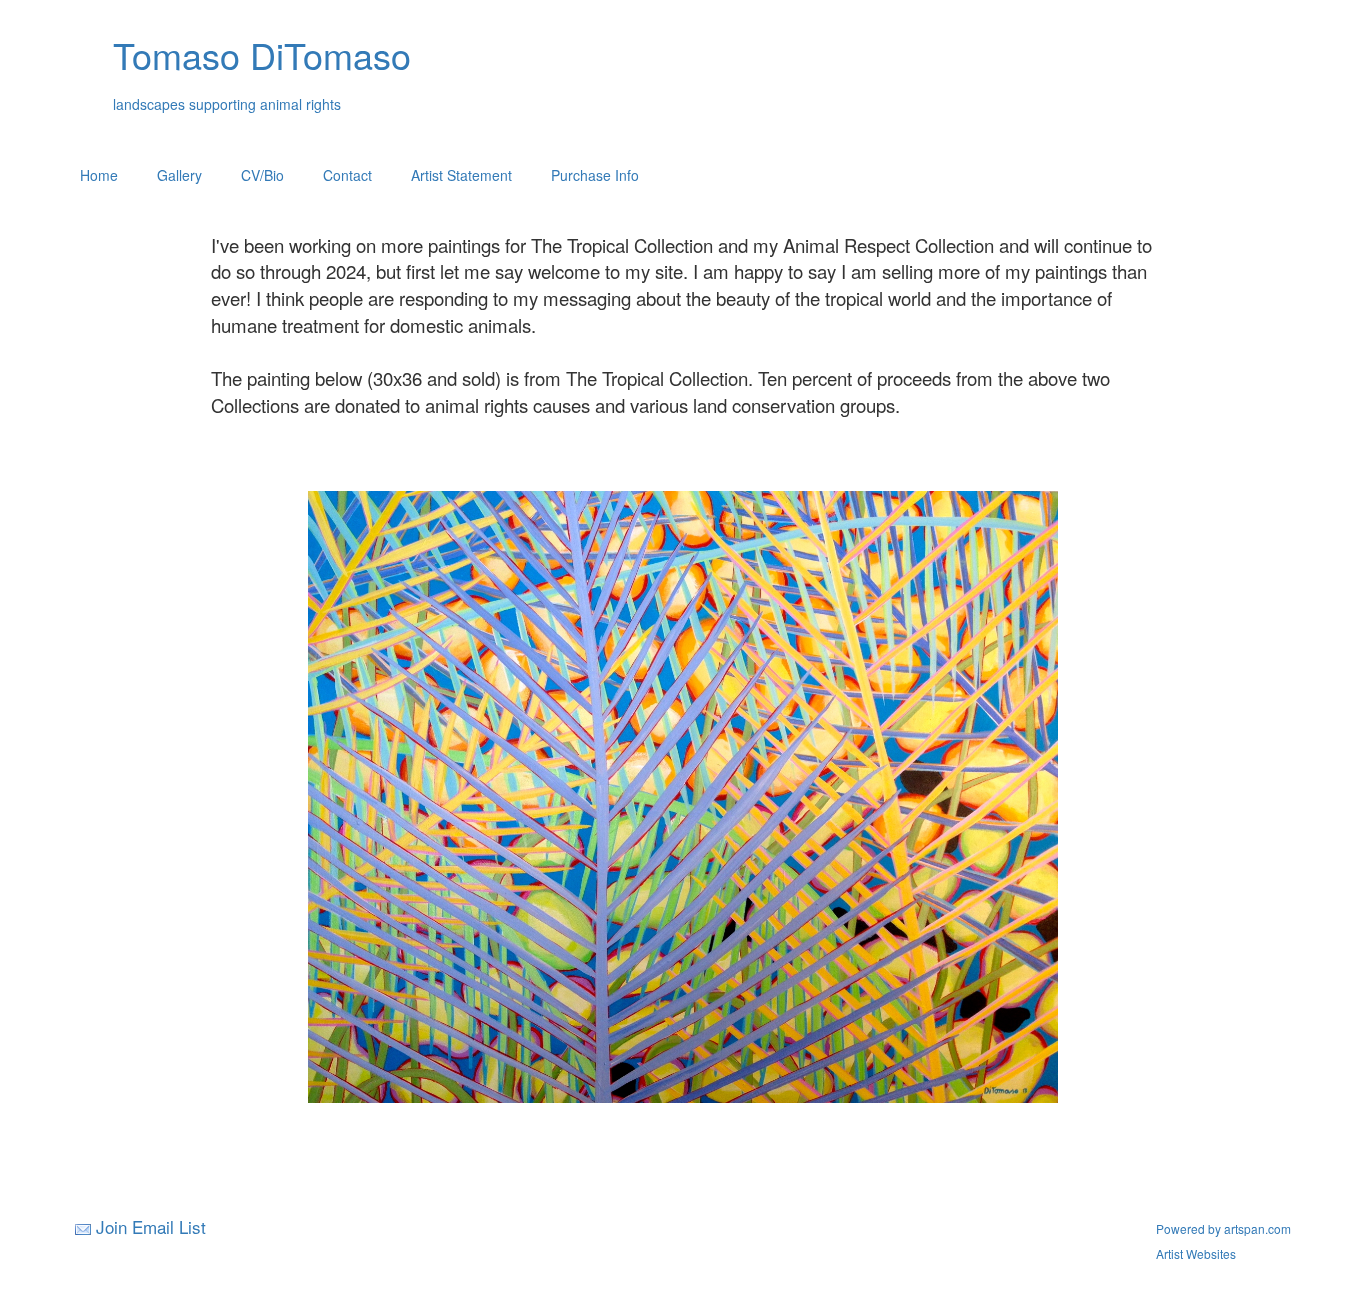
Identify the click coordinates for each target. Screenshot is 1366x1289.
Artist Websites (1196, 1253)
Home (99, 175)
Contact (347, 175)
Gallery (179, 175)
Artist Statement (461, 175)
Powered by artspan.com (1223, 1228)
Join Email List (151, 1226)
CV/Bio (262, 175)
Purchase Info (595, 175)
